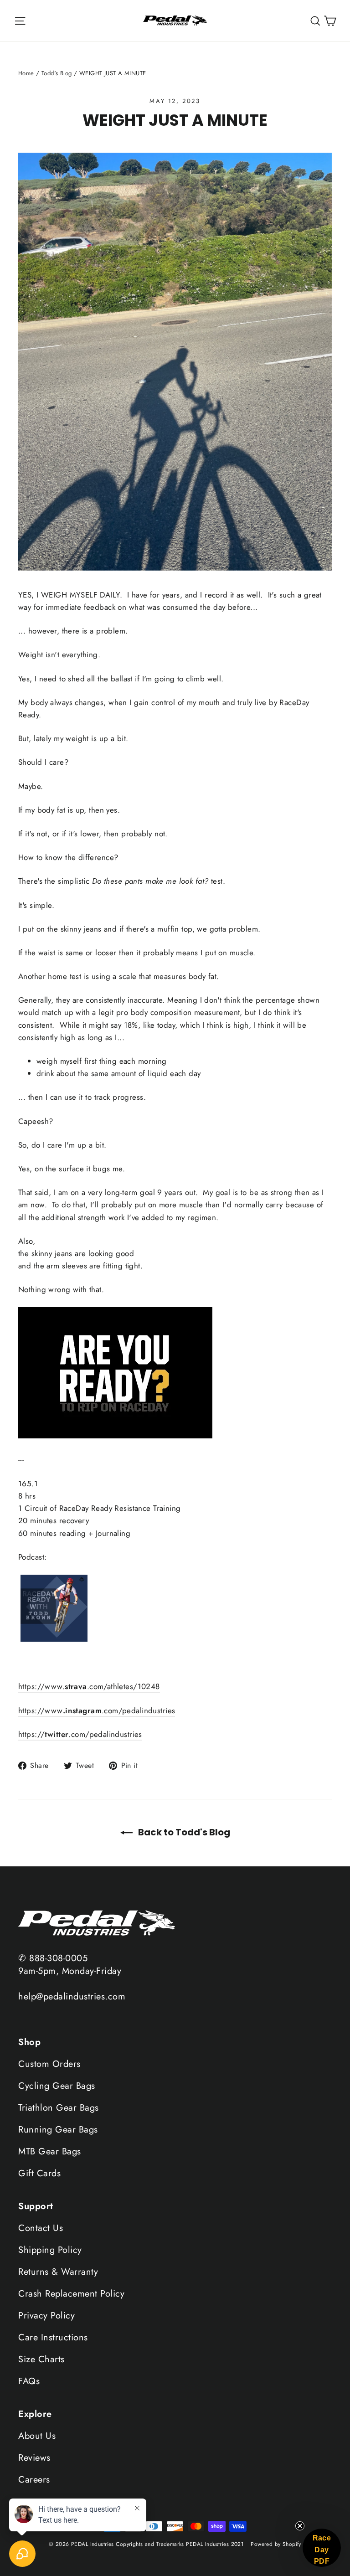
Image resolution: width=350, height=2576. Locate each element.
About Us (37, 2436)
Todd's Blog (57, 73)
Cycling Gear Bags (57, 2086)
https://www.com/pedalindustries (97, 1710)
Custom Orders (49, 2064)
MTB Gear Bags (50, 2151)
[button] (322, 2548)
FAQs (29, 2381)
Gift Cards (39, 2173)
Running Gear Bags (58, 2130)
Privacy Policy (46, 2316)
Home (26, 73)
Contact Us (41, 2228)
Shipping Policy (50, 2250)
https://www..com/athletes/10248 (89, 1686)
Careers (34, 2480)
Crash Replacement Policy (71, 2294)
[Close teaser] (300, 2526)
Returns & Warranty (58, 2272)
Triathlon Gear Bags (59, 2108)
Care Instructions (53, 2337)
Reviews (34, 2458)
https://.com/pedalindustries (80, 1734)
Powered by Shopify (276, 2544)
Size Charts (41, 2359)
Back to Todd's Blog (183, 1832)
